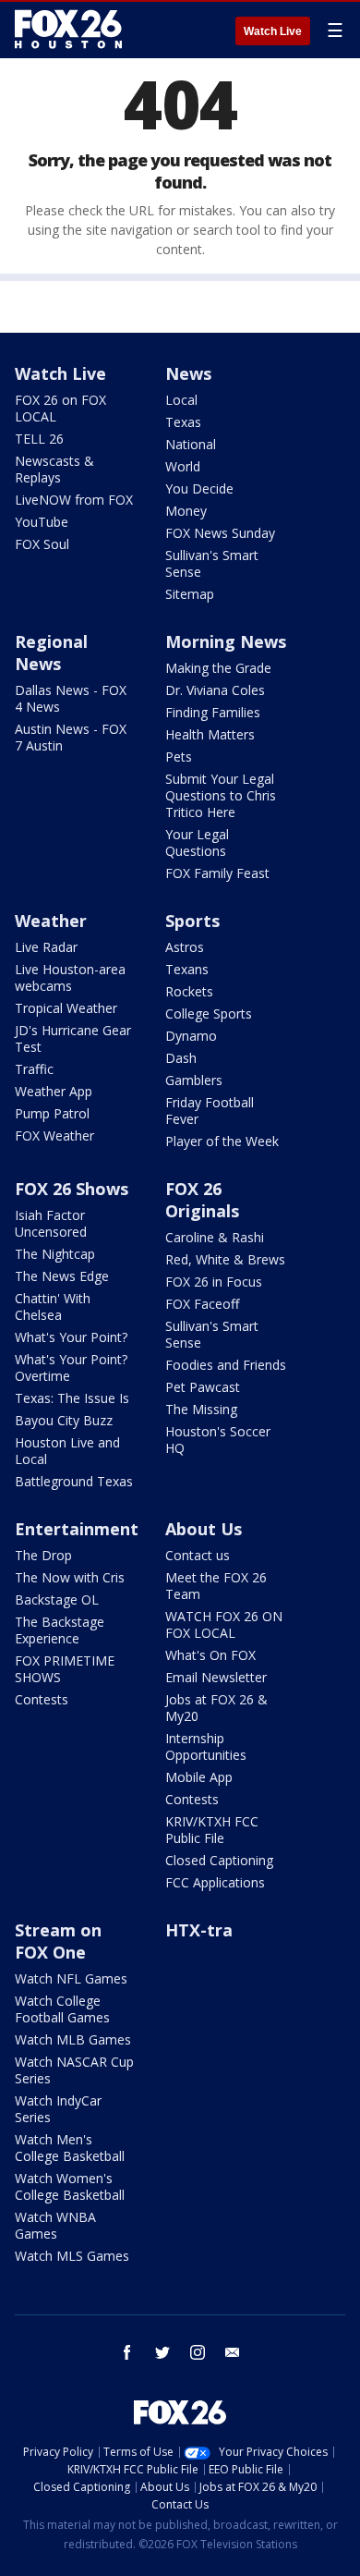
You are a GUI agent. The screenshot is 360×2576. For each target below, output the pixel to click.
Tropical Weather (66, 1008)
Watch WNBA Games (55, 2225)
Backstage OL (57, 1599)
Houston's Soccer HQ (218, 1440)
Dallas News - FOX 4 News (71, 698)
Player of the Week (222, 1141)
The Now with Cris (70, 1577)
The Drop (43, 1555)
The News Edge (62, 1276)
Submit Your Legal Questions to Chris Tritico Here (221, 795)
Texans (187, 969)
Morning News (226, 641)
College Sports (209, 1013)
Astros (185, 947)
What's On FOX (210, 1655)
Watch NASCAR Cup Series (74, 2070)
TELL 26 (39, 439)
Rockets (189, 991)
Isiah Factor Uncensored (51, 1223)
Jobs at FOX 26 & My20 (216, 1708)
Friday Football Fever (210, 1111)
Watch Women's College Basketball (70, 2186)
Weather (51, 921)
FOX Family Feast (217, 873)
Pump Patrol (52, 1113)
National (191, 444)
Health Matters (210, 734)
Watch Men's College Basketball (70, 2148)
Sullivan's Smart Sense (212, 563)
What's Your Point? (71, 1337)
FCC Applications (215, 1882)
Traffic (34, 1069)
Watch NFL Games (71, 1978)
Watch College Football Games (62, 2009)
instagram (198, 2352)
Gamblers (194, 1080)
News (188, 373)
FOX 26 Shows (72, 1189)
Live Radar (46, 947)
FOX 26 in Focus (214, 1282)
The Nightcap (55, 1254)
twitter (162, 2352)
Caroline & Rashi (215, 1237)
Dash (181, 1058)
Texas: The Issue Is (72, 1398)
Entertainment (77, 1529)
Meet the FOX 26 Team (216, 1586)
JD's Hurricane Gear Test (73, 1038)
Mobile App (199, 1777)
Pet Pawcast (203, 1387)
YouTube (42, 522)
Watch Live (273, 31)
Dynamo (191, 1036)
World (183, 466)
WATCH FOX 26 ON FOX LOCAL (224, 1624)
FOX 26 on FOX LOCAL (60, 408)
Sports (192, 921)
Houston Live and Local (67, 1451)
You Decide (199, 488)
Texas (183, 422)
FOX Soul (42, 544)
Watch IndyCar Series (58, 2109)
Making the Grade (218, 668)
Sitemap (190, 594)
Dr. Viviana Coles (215, 690)
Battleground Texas (74, 1481)
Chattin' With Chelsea (53, 1306)
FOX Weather (54, 1135)
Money (186, 511)
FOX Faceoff (202, 1304)
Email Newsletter (216, 1677)
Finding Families (213, 712)
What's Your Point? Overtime (71, 1367)
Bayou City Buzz (64, 1420)
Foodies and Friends (226, 1365)
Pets (179, 757)
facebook (127, 2352)
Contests (42, 1699)
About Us (204, 1529)
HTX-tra (199, 1930)
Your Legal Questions (197, 842)
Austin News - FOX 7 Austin (71, 737)
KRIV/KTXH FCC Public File (212, 1830)
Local (181, 400)
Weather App (54, 1091)
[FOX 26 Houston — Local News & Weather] (68, 30)
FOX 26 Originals (202, 1200)
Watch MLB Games (73, 2039)
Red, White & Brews (225, 1259)
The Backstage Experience (60, 1630)
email (233, 2352)
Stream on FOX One (58, 1941)
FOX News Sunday (220, 533)
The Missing (201, 1409)
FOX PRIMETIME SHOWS (65, 1669)
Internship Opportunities (206, 1746)
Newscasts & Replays (54, 469)
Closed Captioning (219, 1860)
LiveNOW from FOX (74, 500)
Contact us (198, 1555)
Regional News (51, 653)
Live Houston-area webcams (70, 977)
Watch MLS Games (72, 2256)
